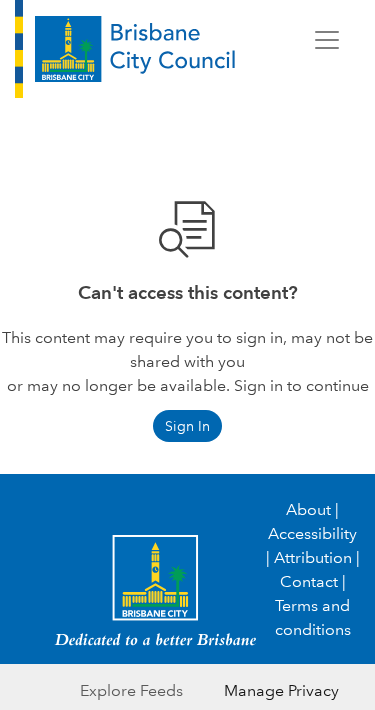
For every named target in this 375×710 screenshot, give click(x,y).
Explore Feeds (131, 690)
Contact (309, 581)
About (308, 509)
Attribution (313, 557)
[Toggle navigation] (327, 40)
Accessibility (312, 533)
